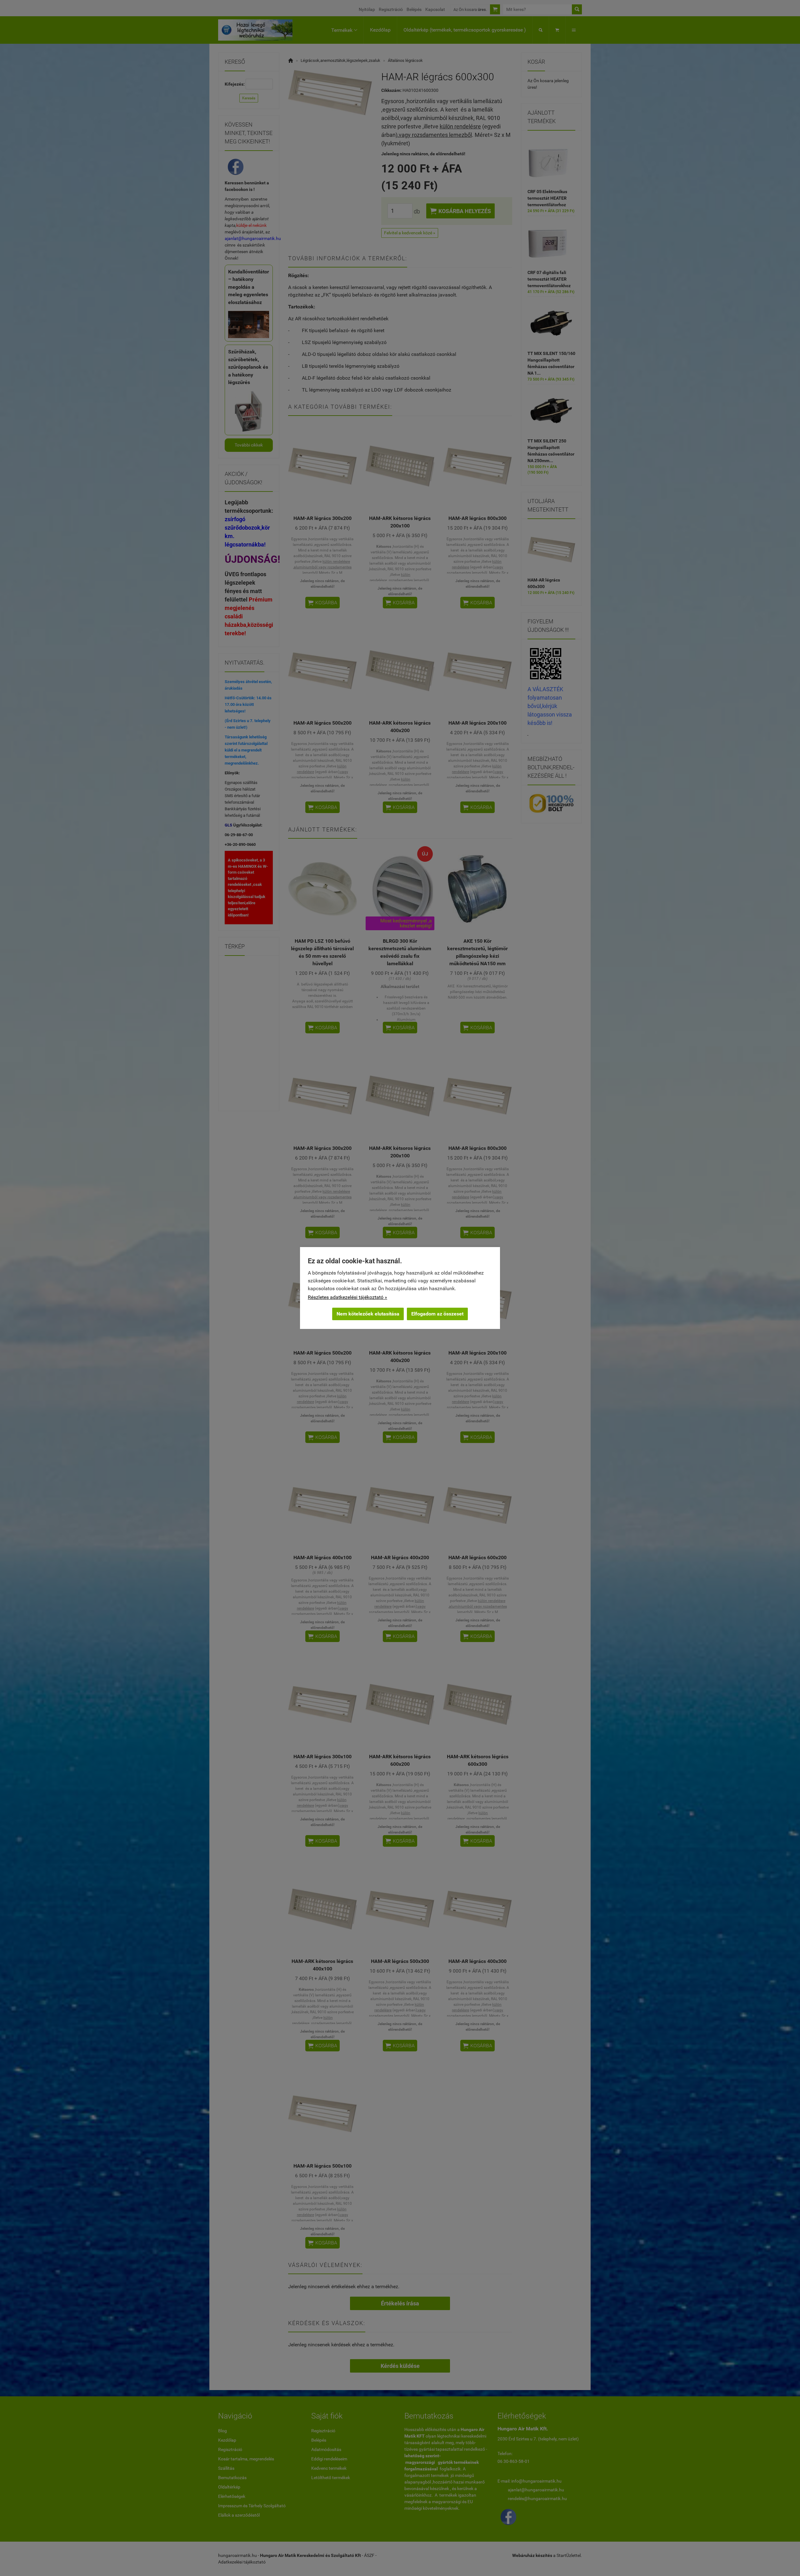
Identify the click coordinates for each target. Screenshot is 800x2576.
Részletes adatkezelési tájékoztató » (347, 1297)
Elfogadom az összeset (437, 1314)
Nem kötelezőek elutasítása (368, 1314)
